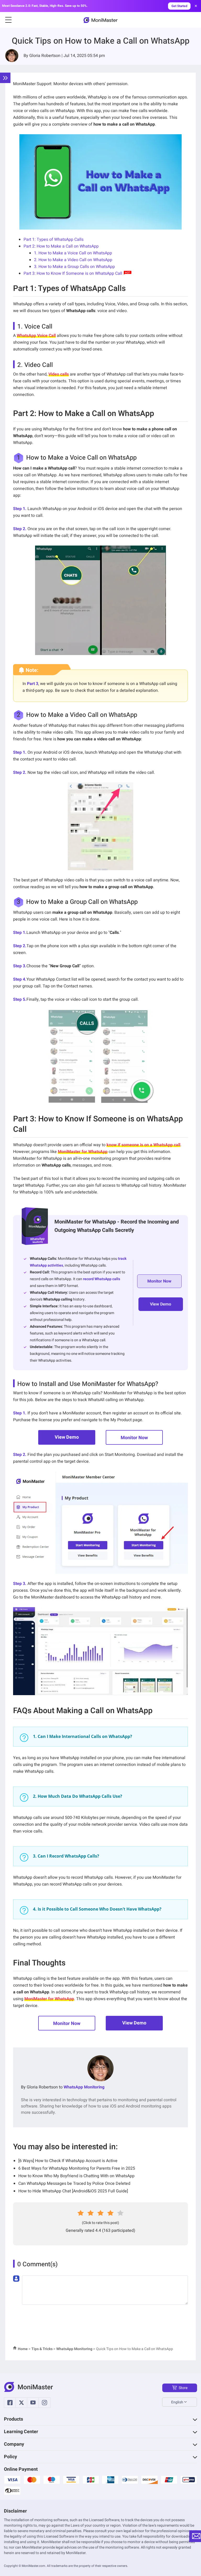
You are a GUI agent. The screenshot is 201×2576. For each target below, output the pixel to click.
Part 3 (33, 684)
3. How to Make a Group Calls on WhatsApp (74, 267)
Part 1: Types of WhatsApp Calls (54, 239)
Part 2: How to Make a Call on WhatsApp (61, 246)
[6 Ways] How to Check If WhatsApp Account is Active (68, 2161)
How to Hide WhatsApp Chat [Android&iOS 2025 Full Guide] (73, 2191)
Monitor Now (134, 1438)
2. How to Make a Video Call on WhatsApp (73, 260)
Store (183, 2388)
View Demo (67, 1437)
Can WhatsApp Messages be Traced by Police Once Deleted (74, 2183)
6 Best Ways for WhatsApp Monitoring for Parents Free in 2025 (77, 2168)
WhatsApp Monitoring (84, 2087)
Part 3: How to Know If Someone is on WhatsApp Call (73, 273)
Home (23, 2349)
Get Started (179, 6)
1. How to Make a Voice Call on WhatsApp (73, 253)
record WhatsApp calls (102, 1279)
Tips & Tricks (42, 2349)
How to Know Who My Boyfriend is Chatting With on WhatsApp (76, 2176)
